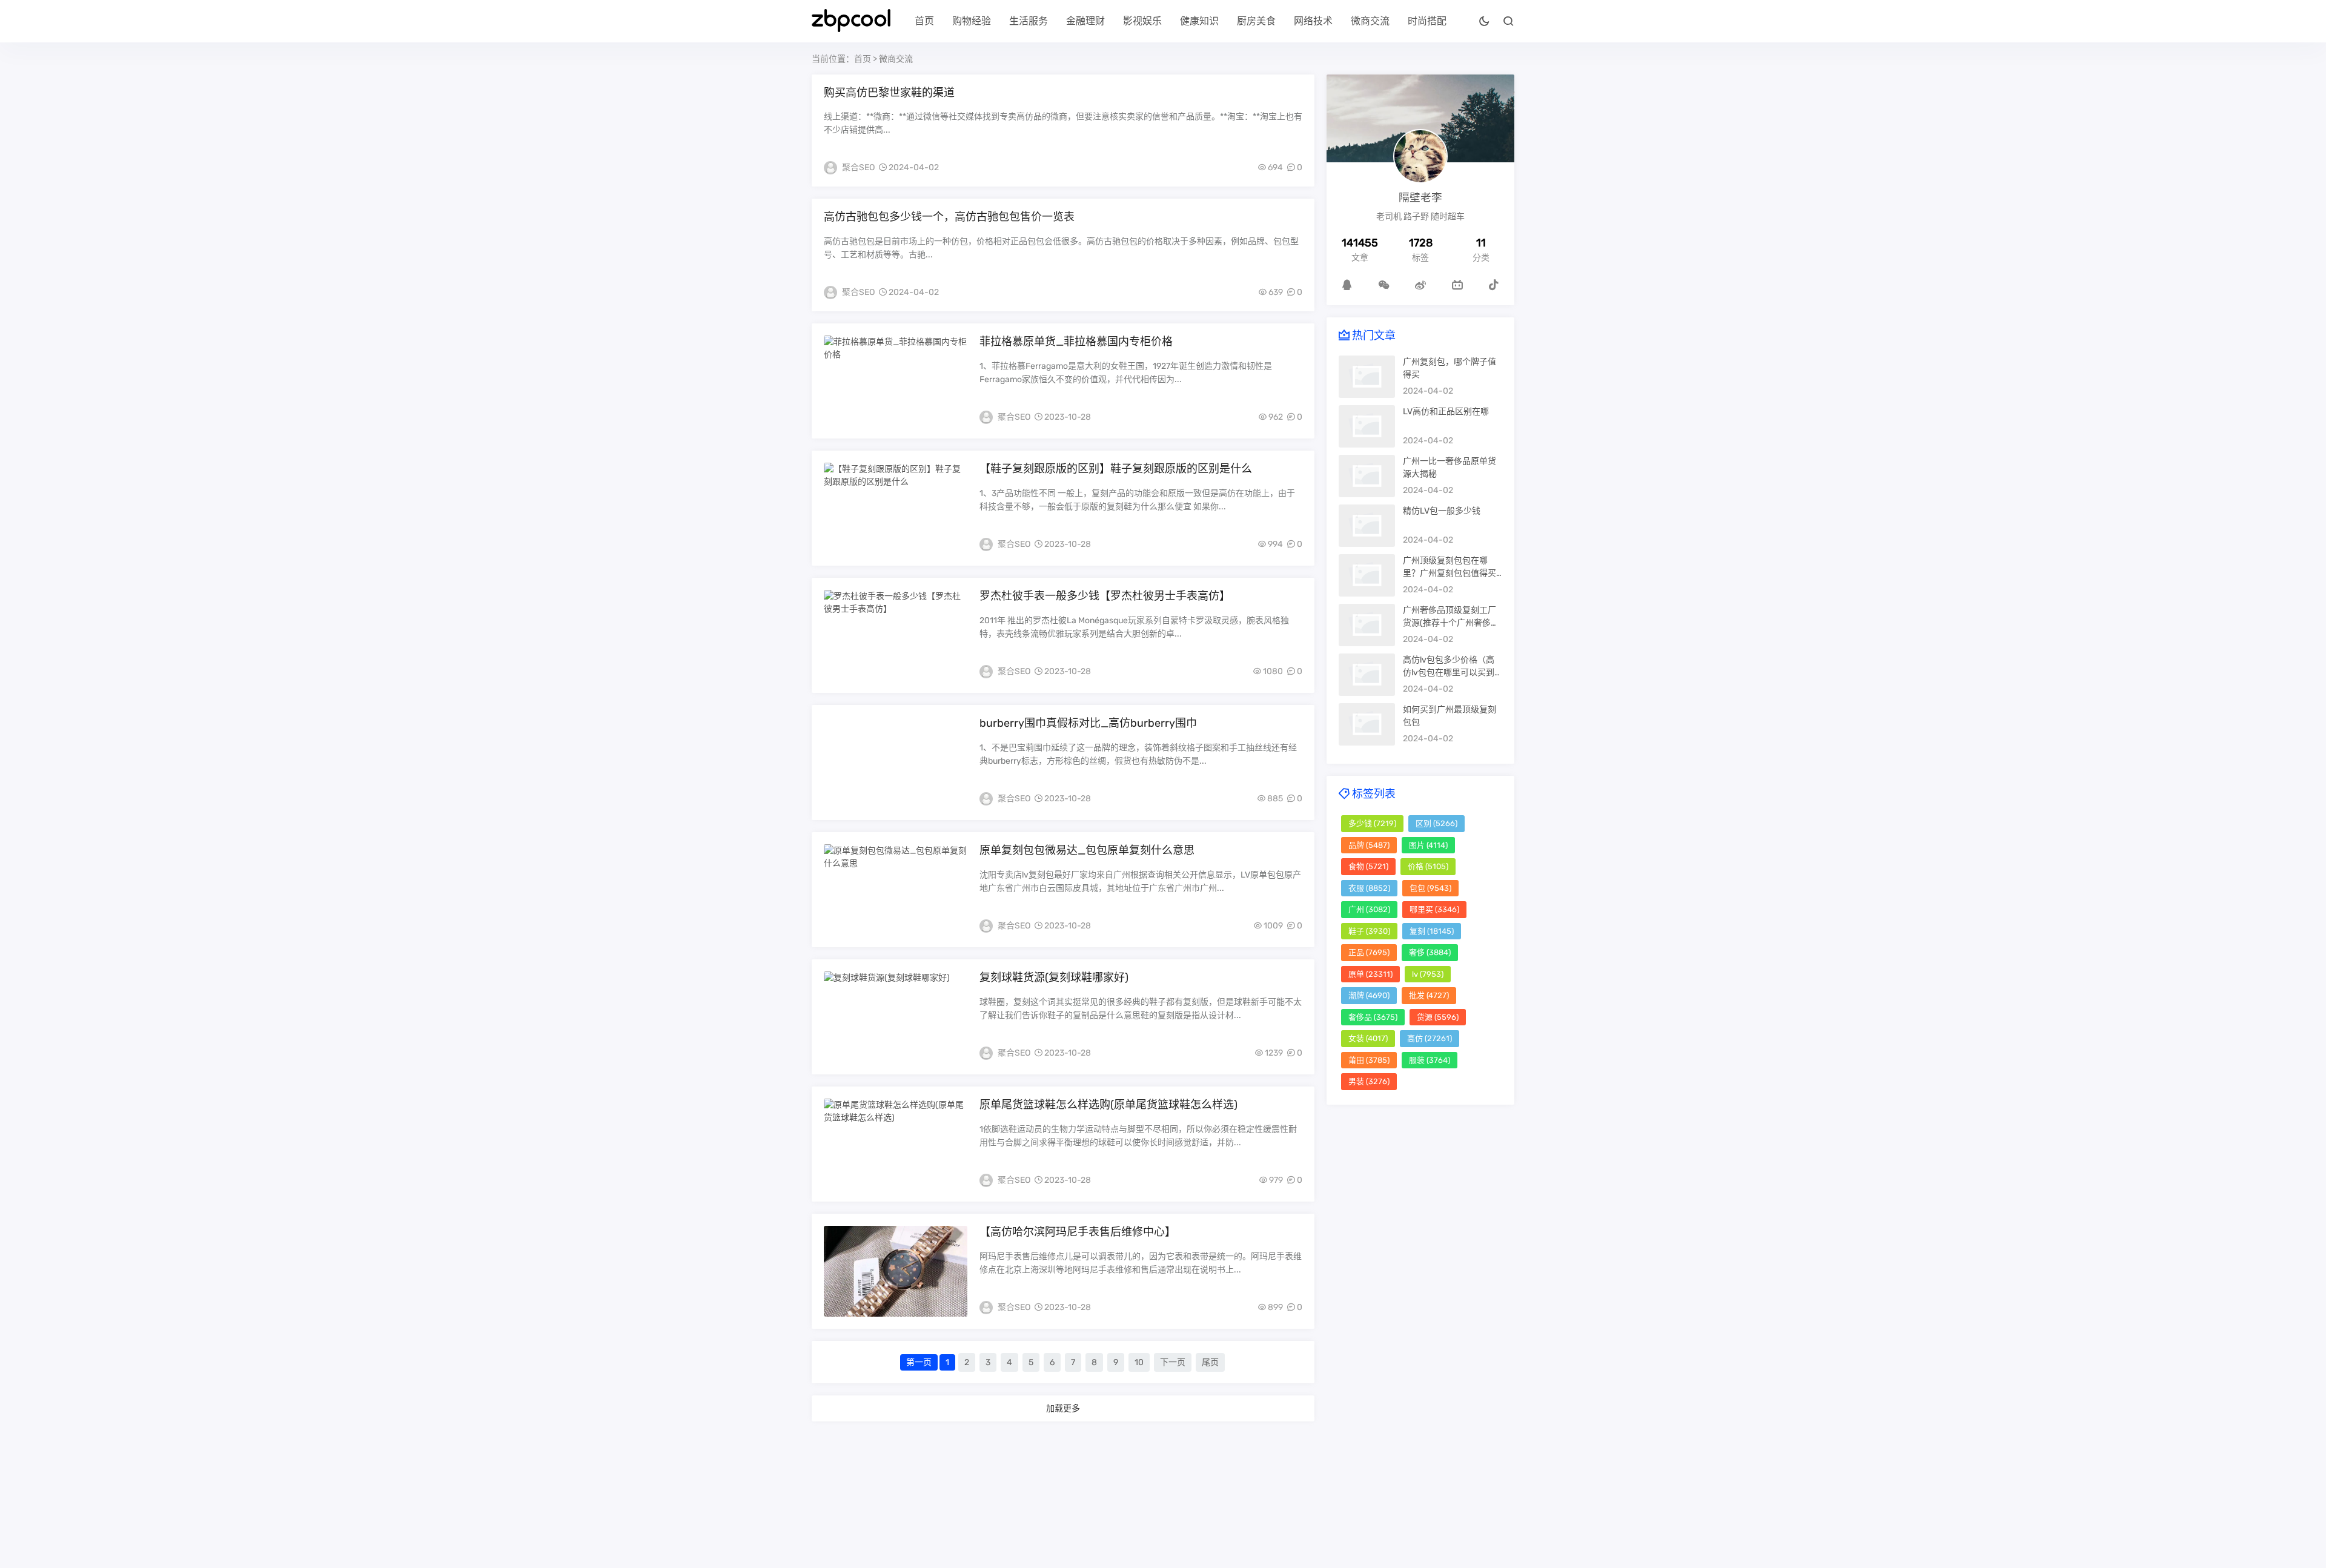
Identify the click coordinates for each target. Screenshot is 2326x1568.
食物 (1368, 866)
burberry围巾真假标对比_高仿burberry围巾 (1088, 723)
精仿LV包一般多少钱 (1442, 511)
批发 (1429, 995)
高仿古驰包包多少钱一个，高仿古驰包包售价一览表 (949, 217)
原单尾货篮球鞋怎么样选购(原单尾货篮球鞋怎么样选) (1108, 1105)
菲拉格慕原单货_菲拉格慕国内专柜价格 (1076, 342)
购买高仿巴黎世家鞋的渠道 (889, 93)
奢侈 (1430, 952)
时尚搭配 (1427, 21)
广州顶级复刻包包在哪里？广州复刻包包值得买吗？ (1450, 573)
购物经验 (972, 21)
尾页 (1210, 1362)
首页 (924, 21)
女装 (1368, 1038)
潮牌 (1369, 995)
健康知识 (1199, 21)
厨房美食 (1256, 21)
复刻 (1432, 931)
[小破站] (1457, 285)
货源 (1438, 1017)
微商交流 (1370, 21)
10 (1139, 1362)
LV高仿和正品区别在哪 (1446, 412)
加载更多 (1063, 1408)
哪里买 (1434, 909)
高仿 (1430, 1038)
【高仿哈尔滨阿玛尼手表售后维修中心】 (1078, 1232)
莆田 (1369, 1060)
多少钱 (1372, 823)
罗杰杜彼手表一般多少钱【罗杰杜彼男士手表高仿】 (1105, 596)
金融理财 (1085, 21)
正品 (1369, 952)
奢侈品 (1373, 1017)
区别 (1436, 823)
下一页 (1173, 1362)
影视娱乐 (1142, 21)
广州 (1369, 909)
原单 (1370, 974)
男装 (1369, 1081)
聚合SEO (858, 167)
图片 (1428, 845)
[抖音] (1494, 285)
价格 (1428, 866)
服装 (1430, 1060)
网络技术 (1313, 21)
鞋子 (1369, 931)
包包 (1430, 888)
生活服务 (1029, 21)
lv (1428, 974)
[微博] (1420, 285)
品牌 (1369, 845)
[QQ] (1347, 285)
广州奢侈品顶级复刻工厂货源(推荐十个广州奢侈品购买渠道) (1451, 623)
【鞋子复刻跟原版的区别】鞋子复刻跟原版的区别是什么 (1116, 469)
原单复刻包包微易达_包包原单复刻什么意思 (1087, 850)
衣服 (1369, 888)
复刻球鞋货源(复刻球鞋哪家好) (1054, 978)
